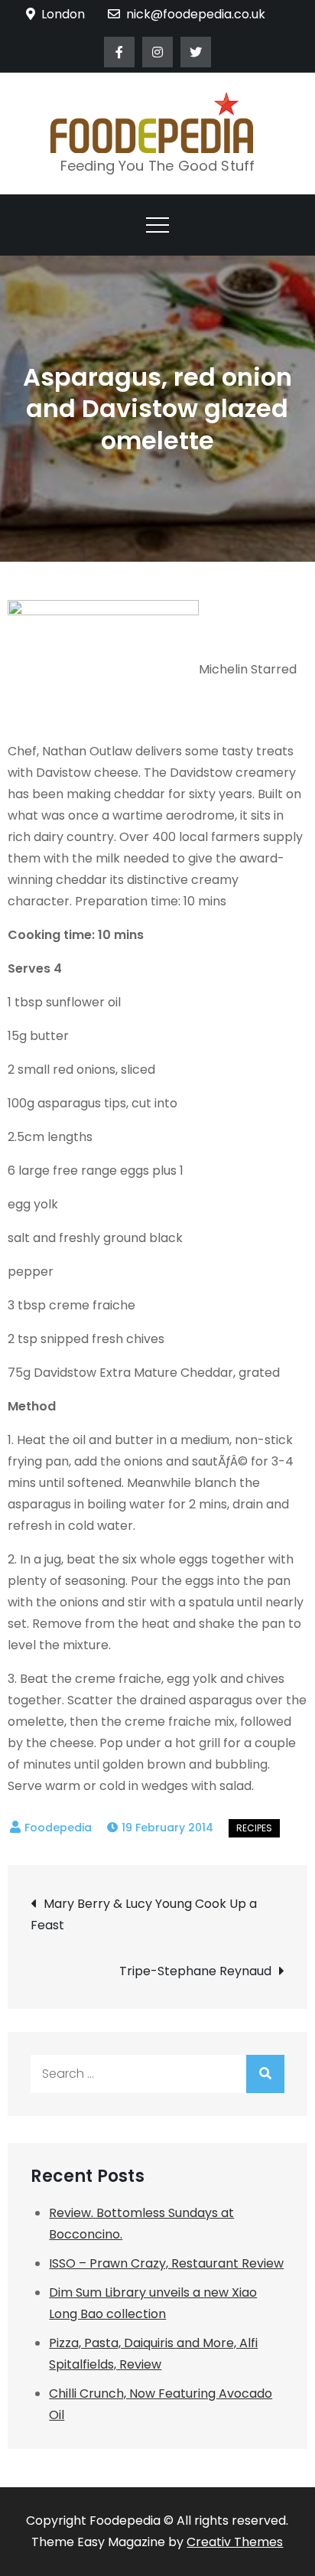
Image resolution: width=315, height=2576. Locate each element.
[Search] (265, 2074)
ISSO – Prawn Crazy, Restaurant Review (166, 2263)
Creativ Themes (235, 2542)
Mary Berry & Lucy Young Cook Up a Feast (144, 1914)
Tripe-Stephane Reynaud (195, 1971)
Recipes (254, 1828)
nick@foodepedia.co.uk (196, 14)
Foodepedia (58, 1828)
